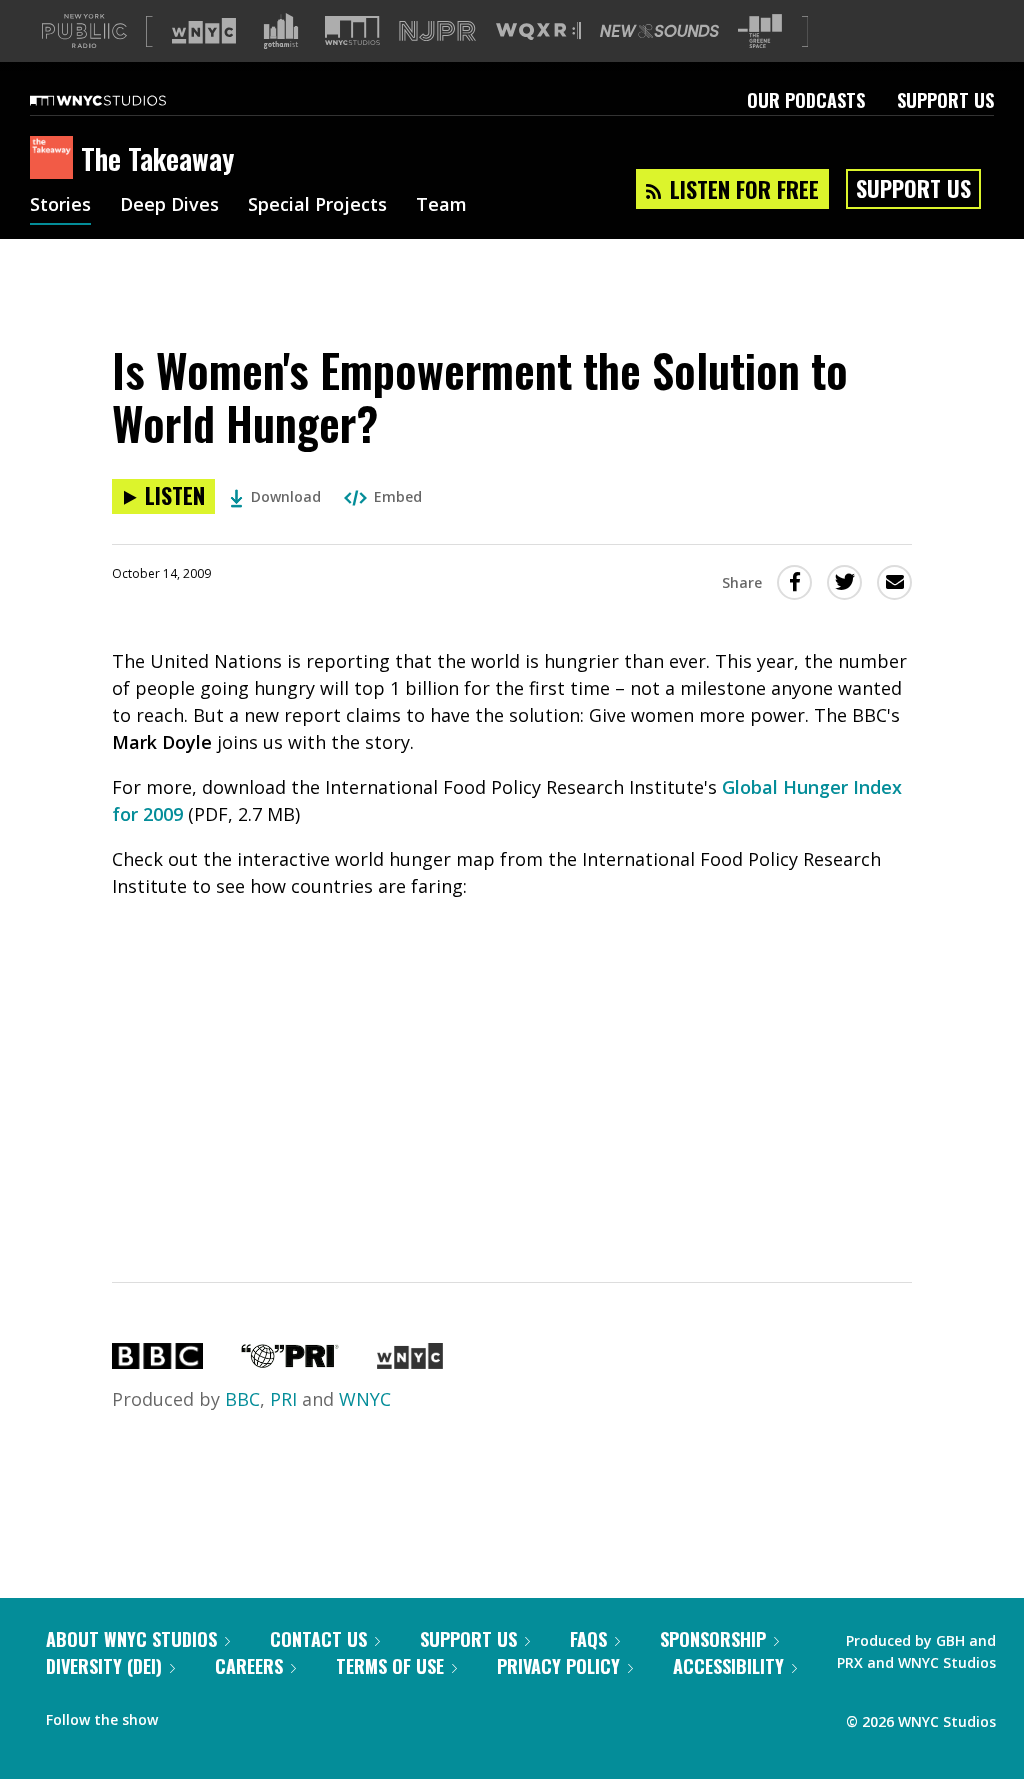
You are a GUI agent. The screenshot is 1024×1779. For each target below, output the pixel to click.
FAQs (588, 1639)
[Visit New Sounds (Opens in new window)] (659, 31)
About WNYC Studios (131, 1639)
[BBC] (157, 1362)
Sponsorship (713, 1639)
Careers (249, 1666)
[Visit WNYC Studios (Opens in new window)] (352, 30)
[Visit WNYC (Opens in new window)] (204, 31)
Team (441, 206)
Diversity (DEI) (104, 1666)
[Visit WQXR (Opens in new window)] (538, 31)
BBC (242, 1399)
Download (286, 496)
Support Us (945, 100)
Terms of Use (390, 1666)
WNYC (365, 1399)
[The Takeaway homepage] (55, 159)
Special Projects (317, 206)
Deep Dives (169, 206)
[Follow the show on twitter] (226, 1715)
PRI (283, 1399)
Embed (398, 496)
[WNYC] (409, 1362)
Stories (60, 206)
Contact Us (318, 1639)
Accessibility (728, 1666)
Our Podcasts (806, 100)
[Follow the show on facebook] (187, 1715)
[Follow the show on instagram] (264, 1715)
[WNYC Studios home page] (123, 100)
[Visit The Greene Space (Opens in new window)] (760, 31)
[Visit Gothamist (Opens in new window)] (281, 31)
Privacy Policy (558, 1666)
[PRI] (290, 1362)
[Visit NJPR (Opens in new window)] (437, 31)
